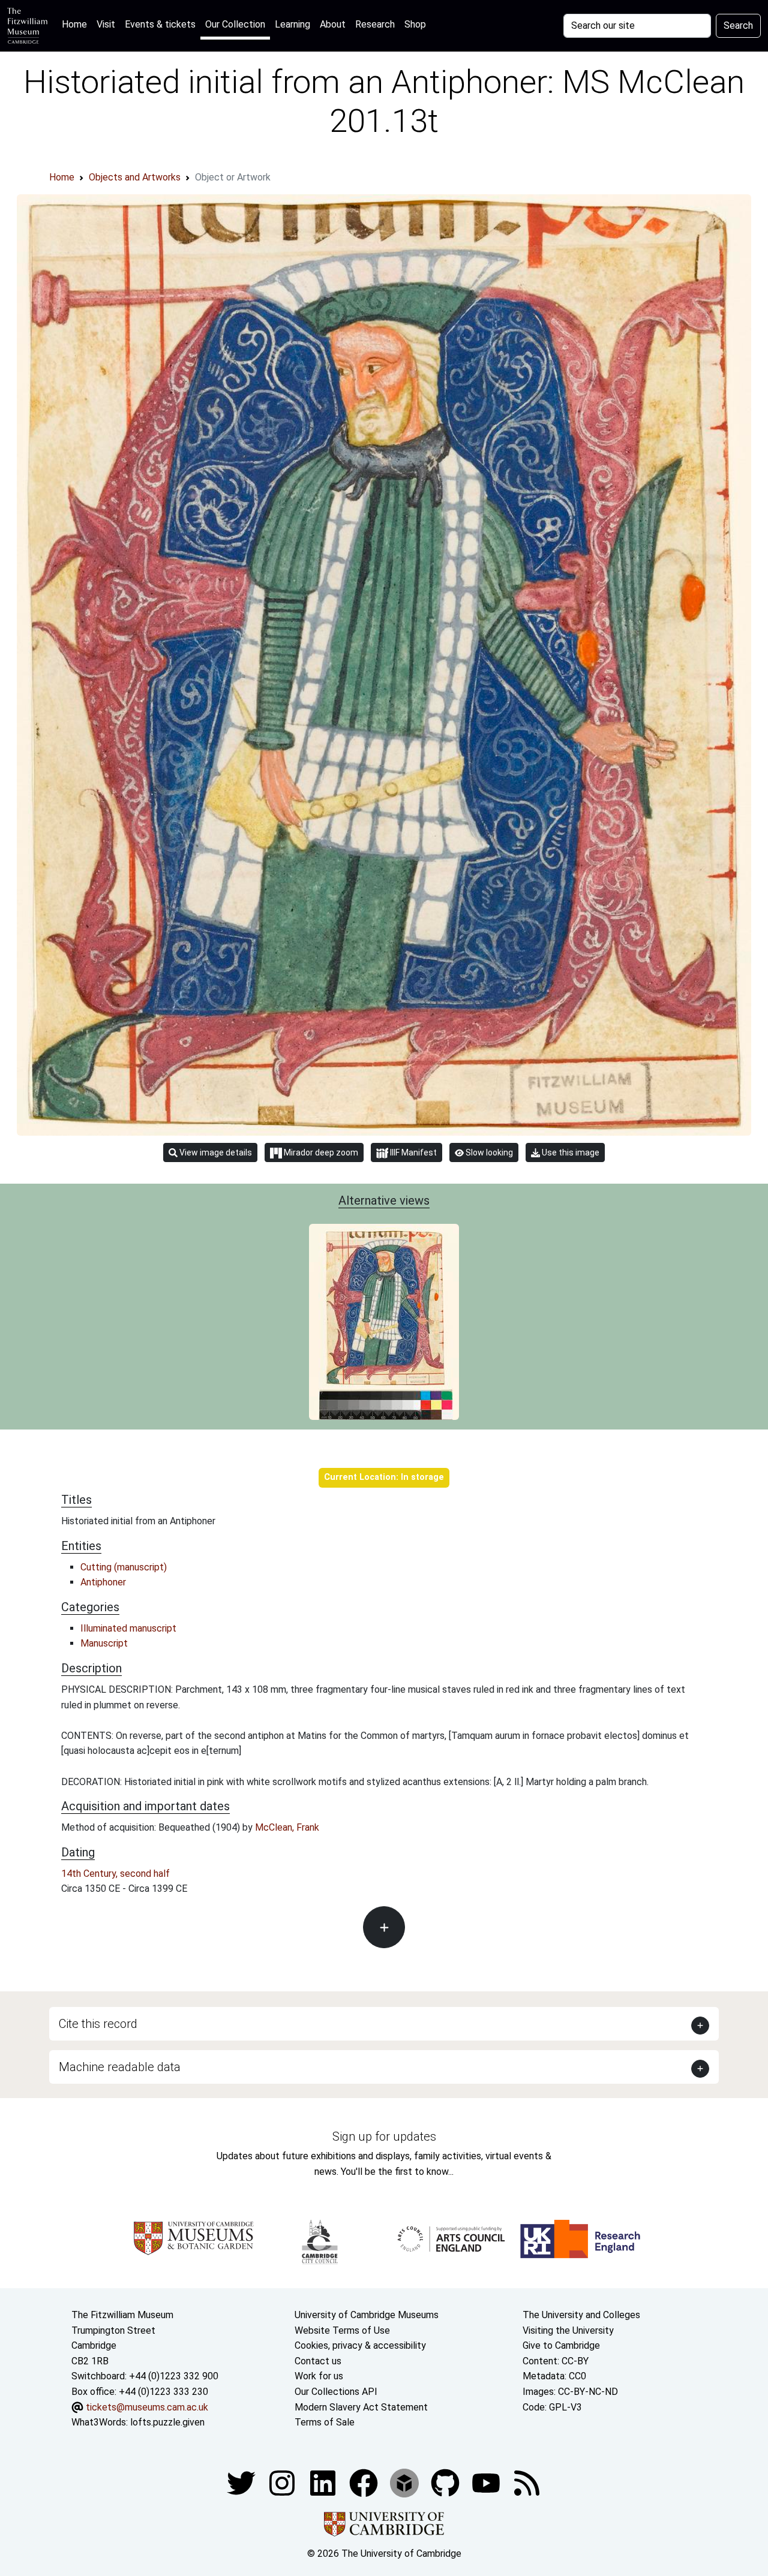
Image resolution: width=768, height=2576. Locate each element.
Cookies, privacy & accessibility (360, 2345)
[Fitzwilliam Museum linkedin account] (365, 2482)
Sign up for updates (384, 2136)
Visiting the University (568, 2330)
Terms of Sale (325, 2422)
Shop (415, 24)
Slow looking (488, 1152)
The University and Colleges (581, 2315)
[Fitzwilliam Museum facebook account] (324, 2482)
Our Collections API (336, 2392)
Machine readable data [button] (120, 2067)
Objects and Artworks (135, 177)
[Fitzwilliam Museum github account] (446, 2482)
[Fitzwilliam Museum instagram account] (283, 2482)
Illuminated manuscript (128, 1628)
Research (375, 24)
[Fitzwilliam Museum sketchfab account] (406, 2482)
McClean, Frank (287, 1827)
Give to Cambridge (561, 2345)
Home (77, 24)
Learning (292, 24)
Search (738, 25)
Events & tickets (160, 24)
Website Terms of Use (342, 2330)
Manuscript (104, 1643)
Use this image (570, 1152)
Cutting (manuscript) (124, 1567)
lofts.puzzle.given (167, 2422)
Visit (106, 24)
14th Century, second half (115, 1874)
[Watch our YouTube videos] (487, 2482)
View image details (215, 1152)
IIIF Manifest (412, 1152)
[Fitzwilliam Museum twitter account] (242, 2482)
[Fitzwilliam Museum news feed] (527, 2482)
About (333, 24)
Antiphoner (103, 1582)
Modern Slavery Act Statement (361, 2407)
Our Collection (235, 24)
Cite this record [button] (98, 2024)
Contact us (318, 2361)
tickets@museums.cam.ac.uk (147, 2407)
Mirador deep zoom (320, 1152)
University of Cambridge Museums (367, 2315)
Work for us (319, 2376)
